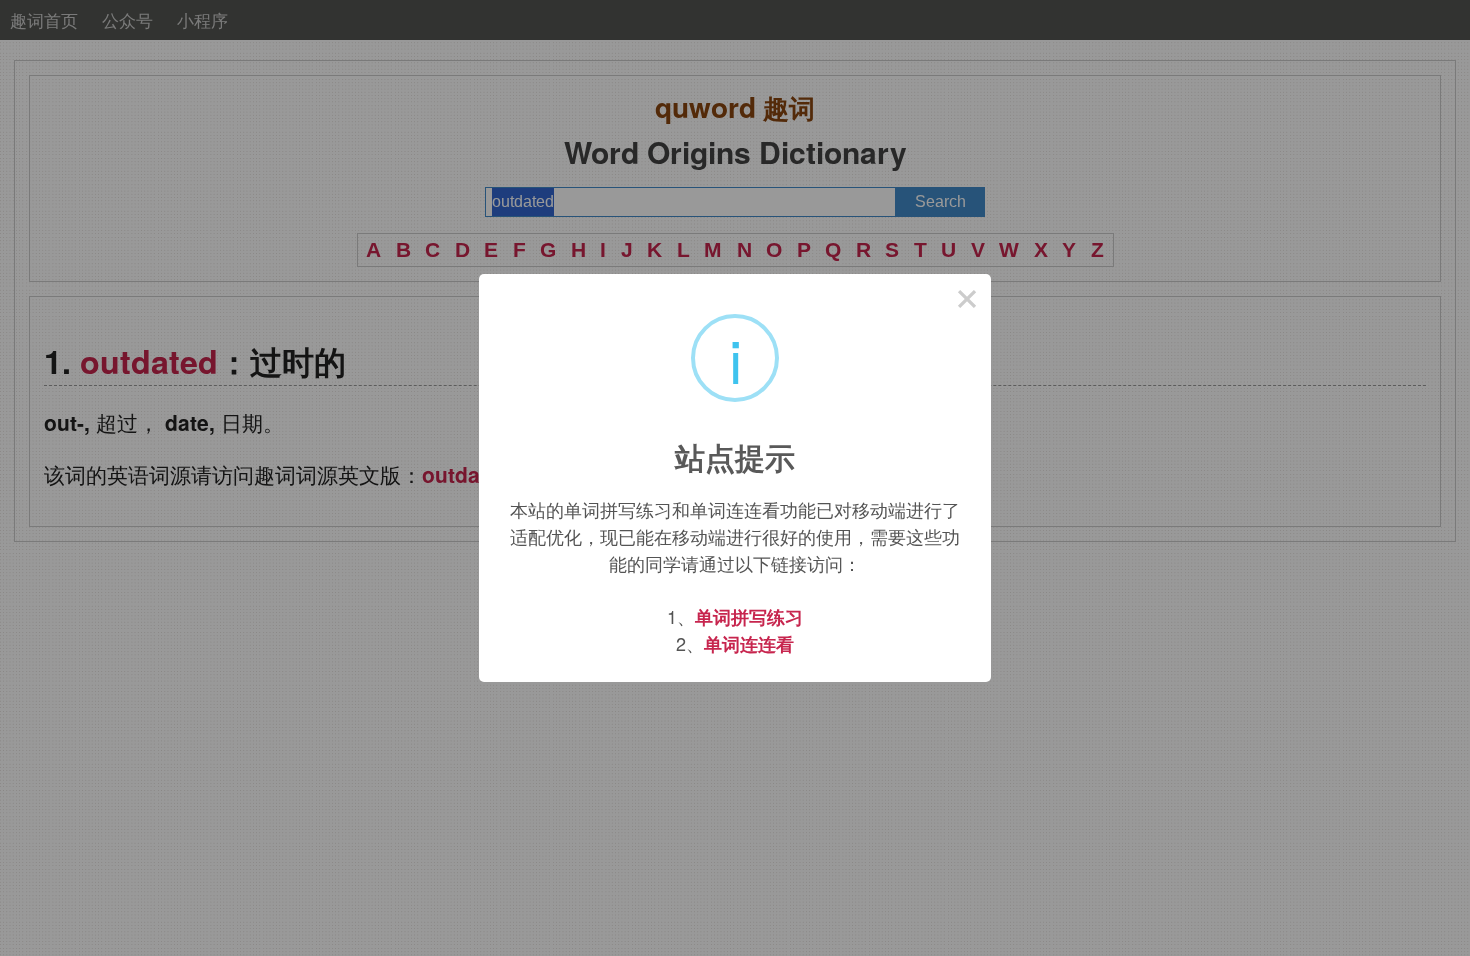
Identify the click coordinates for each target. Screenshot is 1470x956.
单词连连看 (749, 644)
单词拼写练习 (749, 617)
